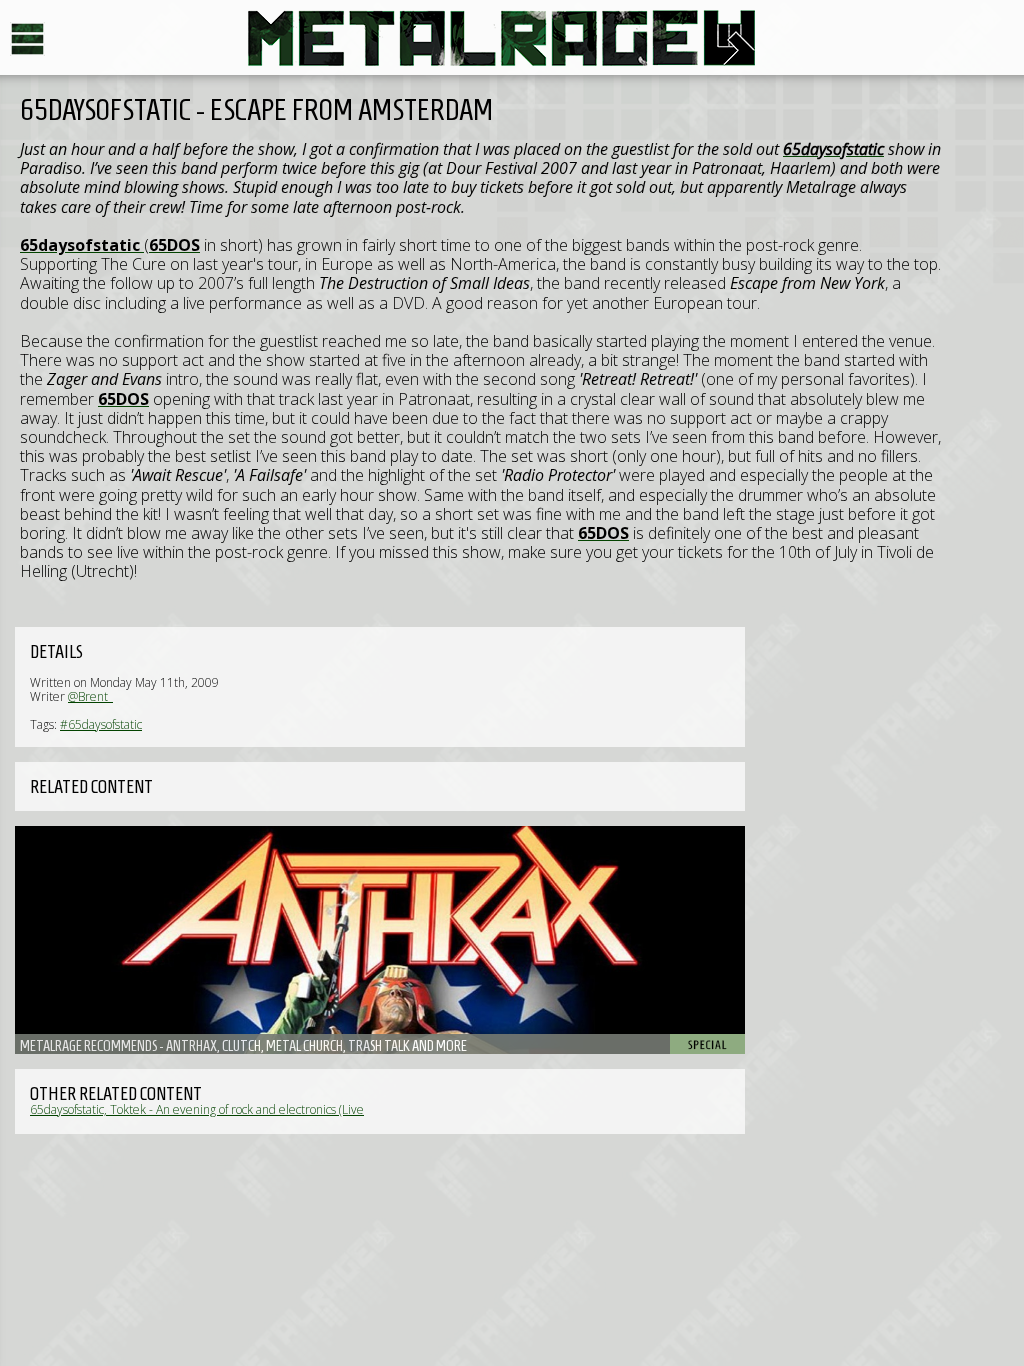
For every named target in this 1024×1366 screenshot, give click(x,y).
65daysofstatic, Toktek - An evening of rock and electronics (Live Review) (197, 1116)
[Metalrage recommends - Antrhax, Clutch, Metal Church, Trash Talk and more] (380, 940)
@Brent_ (90, 696)
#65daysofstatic (101, 724)
